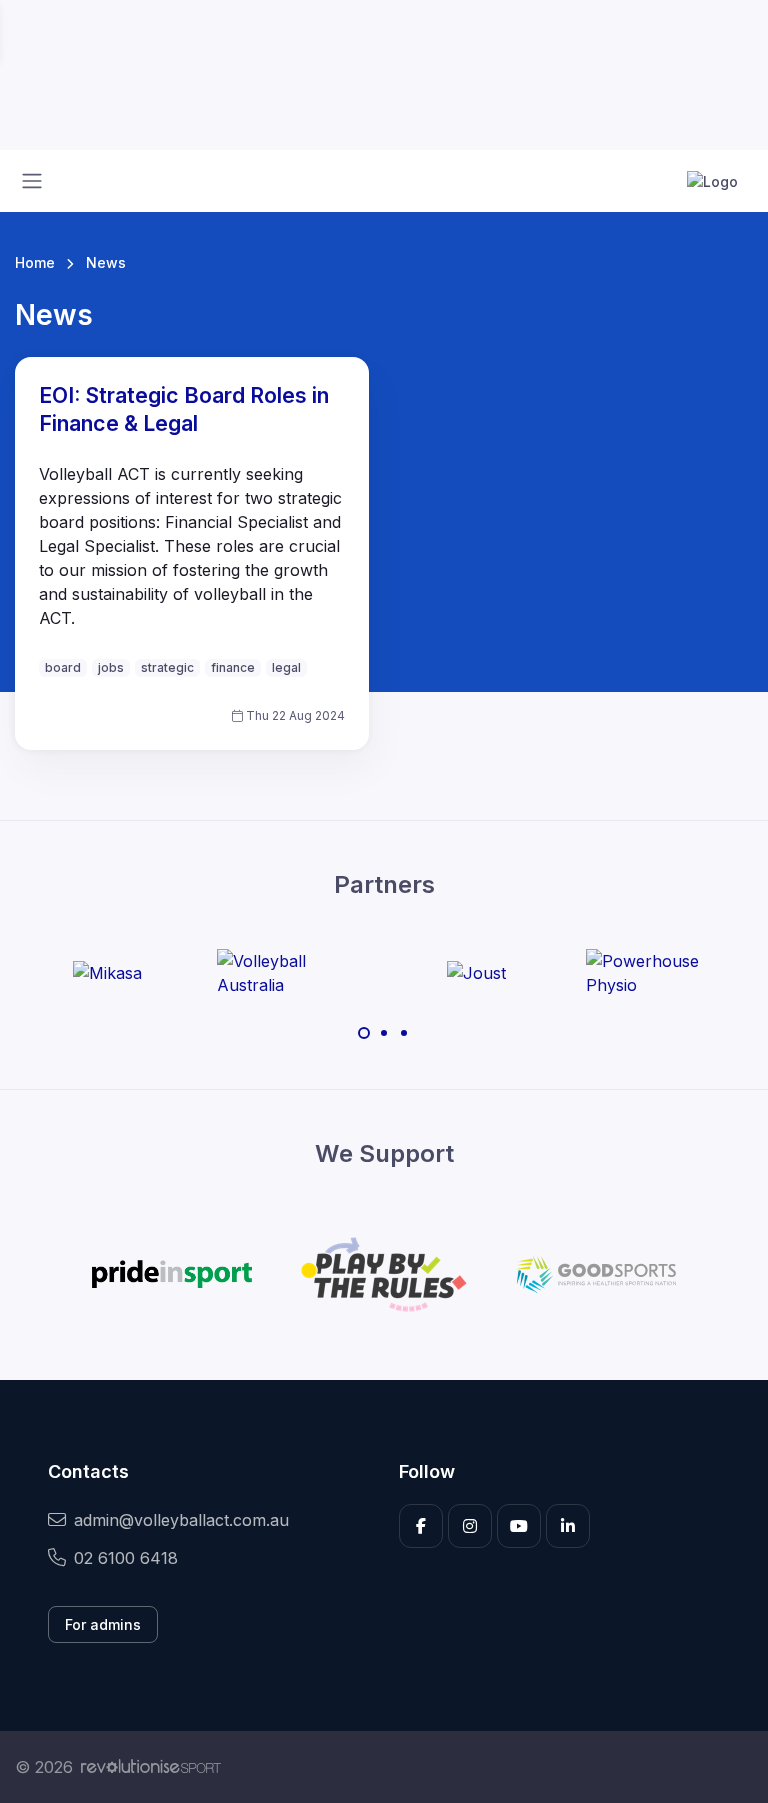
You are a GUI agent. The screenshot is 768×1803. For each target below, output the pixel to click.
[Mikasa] (107, 973)
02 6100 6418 (126, 1558)
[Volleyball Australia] (292, 973)
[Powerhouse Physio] (661, 973)
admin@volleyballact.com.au (181, 1520)
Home (35, 262)
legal (286, 667)
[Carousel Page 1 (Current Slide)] (364, 1033)
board (63, 667)
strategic (167, 667)
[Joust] (476, 973)
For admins (103, 1624)
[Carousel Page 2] (384, 1033)
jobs (111, 667)
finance (233, 667)
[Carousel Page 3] (404, 1033)
